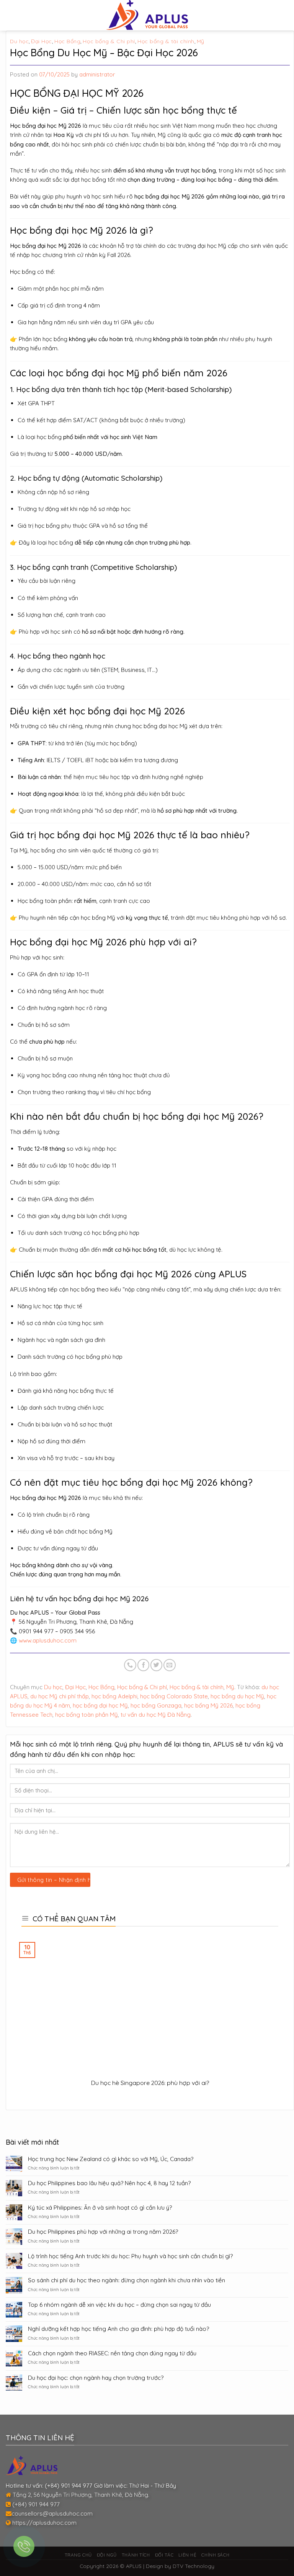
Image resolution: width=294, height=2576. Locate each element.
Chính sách (215, 2555)
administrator (97, 74)
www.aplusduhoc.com (48, 1640)
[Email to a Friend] (169, 1665)
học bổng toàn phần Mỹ (87, 1715)
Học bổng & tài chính (166, 41)
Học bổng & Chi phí (109, 41)
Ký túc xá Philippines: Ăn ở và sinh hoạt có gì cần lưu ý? (100, 2208)
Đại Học (42, 41)
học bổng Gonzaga (156, 1705)
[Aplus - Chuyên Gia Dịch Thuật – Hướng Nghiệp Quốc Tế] (147, 15)
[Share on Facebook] (143, 1665)
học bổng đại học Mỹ (100, 1705)
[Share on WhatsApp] (130, 1665)
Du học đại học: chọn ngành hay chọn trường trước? (96, 2378)
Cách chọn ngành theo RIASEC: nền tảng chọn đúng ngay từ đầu (112, 2353)
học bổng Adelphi (114, 1696)
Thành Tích (136, 2555)
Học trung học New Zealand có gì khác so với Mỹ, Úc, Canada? (111, 2159)
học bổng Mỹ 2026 (208, 1705)
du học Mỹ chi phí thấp (60, 1696)
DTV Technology (194, 2566)
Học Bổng (67, 41)
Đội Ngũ (107, 2555)
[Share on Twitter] (156, 1665)
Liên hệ (187, 2555)
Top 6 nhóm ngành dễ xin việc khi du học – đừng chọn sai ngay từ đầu (119, 2305)
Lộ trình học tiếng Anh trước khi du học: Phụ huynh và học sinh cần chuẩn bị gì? (130, 2256)
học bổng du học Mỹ (237, 1696)
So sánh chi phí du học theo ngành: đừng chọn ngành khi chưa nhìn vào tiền (127, 2280)
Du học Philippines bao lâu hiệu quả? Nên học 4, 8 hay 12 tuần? (109, 2183)
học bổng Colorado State (174, 1696)
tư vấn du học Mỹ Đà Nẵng (156, 1715)
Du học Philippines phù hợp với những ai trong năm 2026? (103, 2232)
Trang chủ (78, 2555)
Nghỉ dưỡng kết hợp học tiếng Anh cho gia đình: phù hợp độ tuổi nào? (118, 2329)
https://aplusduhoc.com (44, 2523)
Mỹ (201, 41)
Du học (19, 41)
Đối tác (164, 2555)
